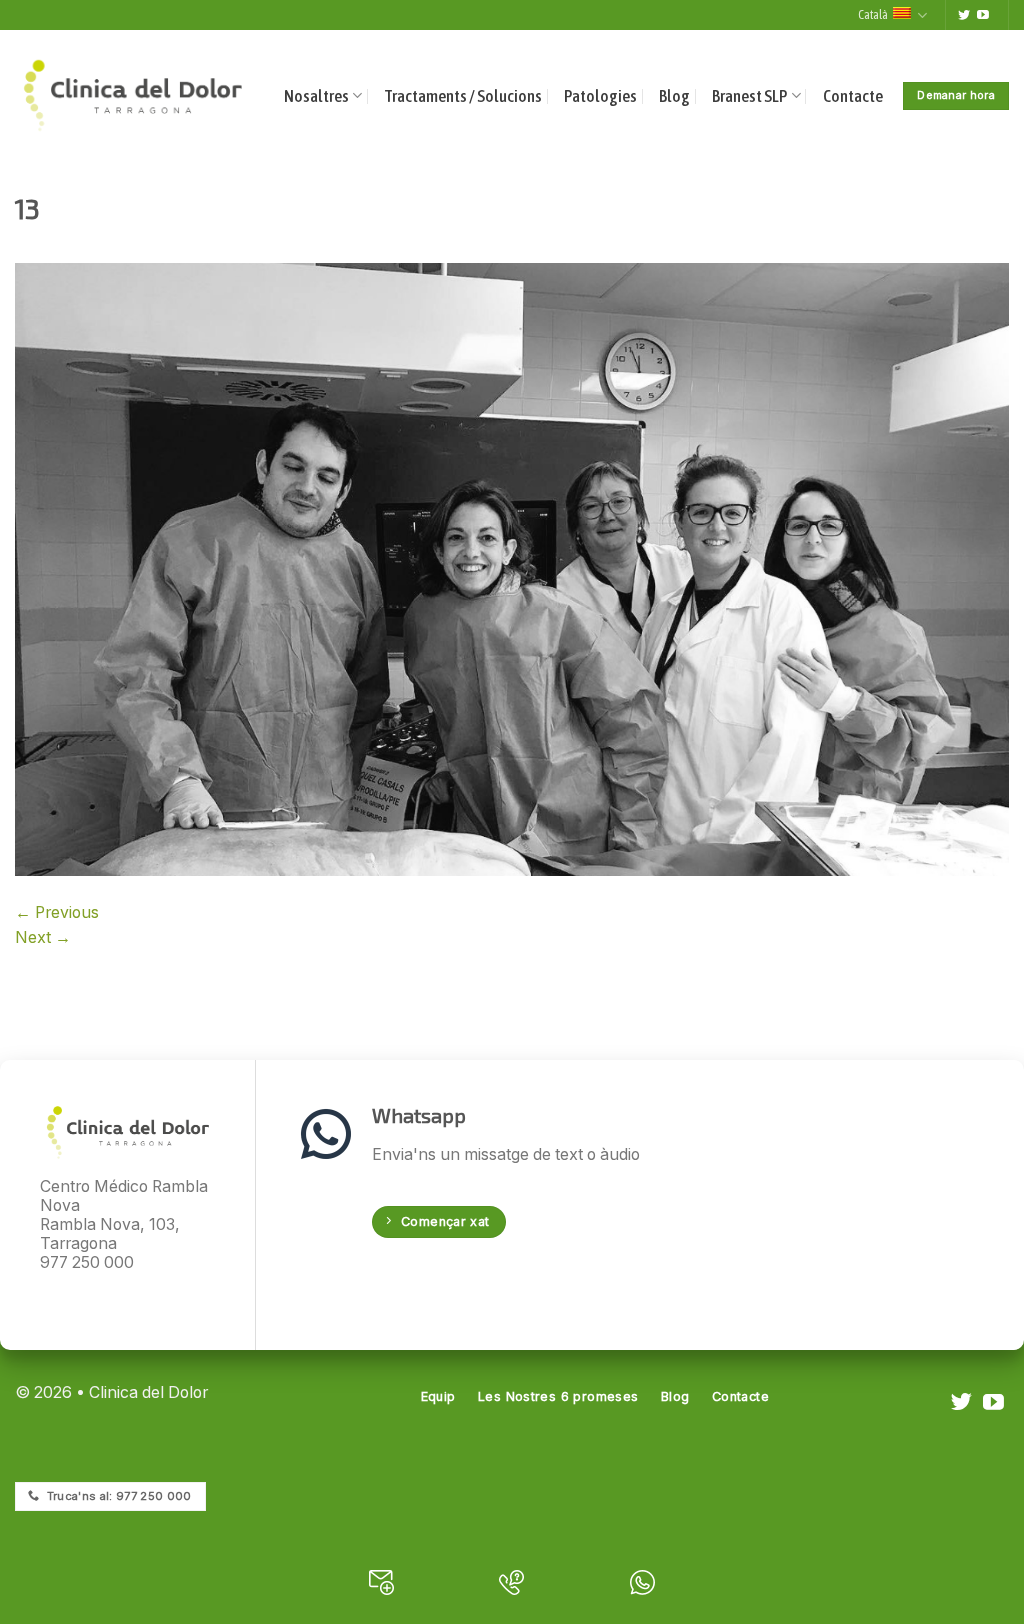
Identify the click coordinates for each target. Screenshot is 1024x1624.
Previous (57, 912)
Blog (674, 96)
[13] (512, 568)
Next (43, 937)
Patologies (600, 96)
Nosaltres (316, 96)
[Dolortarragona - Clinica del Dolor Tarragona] (133, 95)
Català (873, 14)
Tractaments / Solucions (463, 96)
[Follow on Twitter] (964, 16)
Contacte (853, 96)
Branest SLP (749, 96)
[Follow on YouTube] (983, 16)
